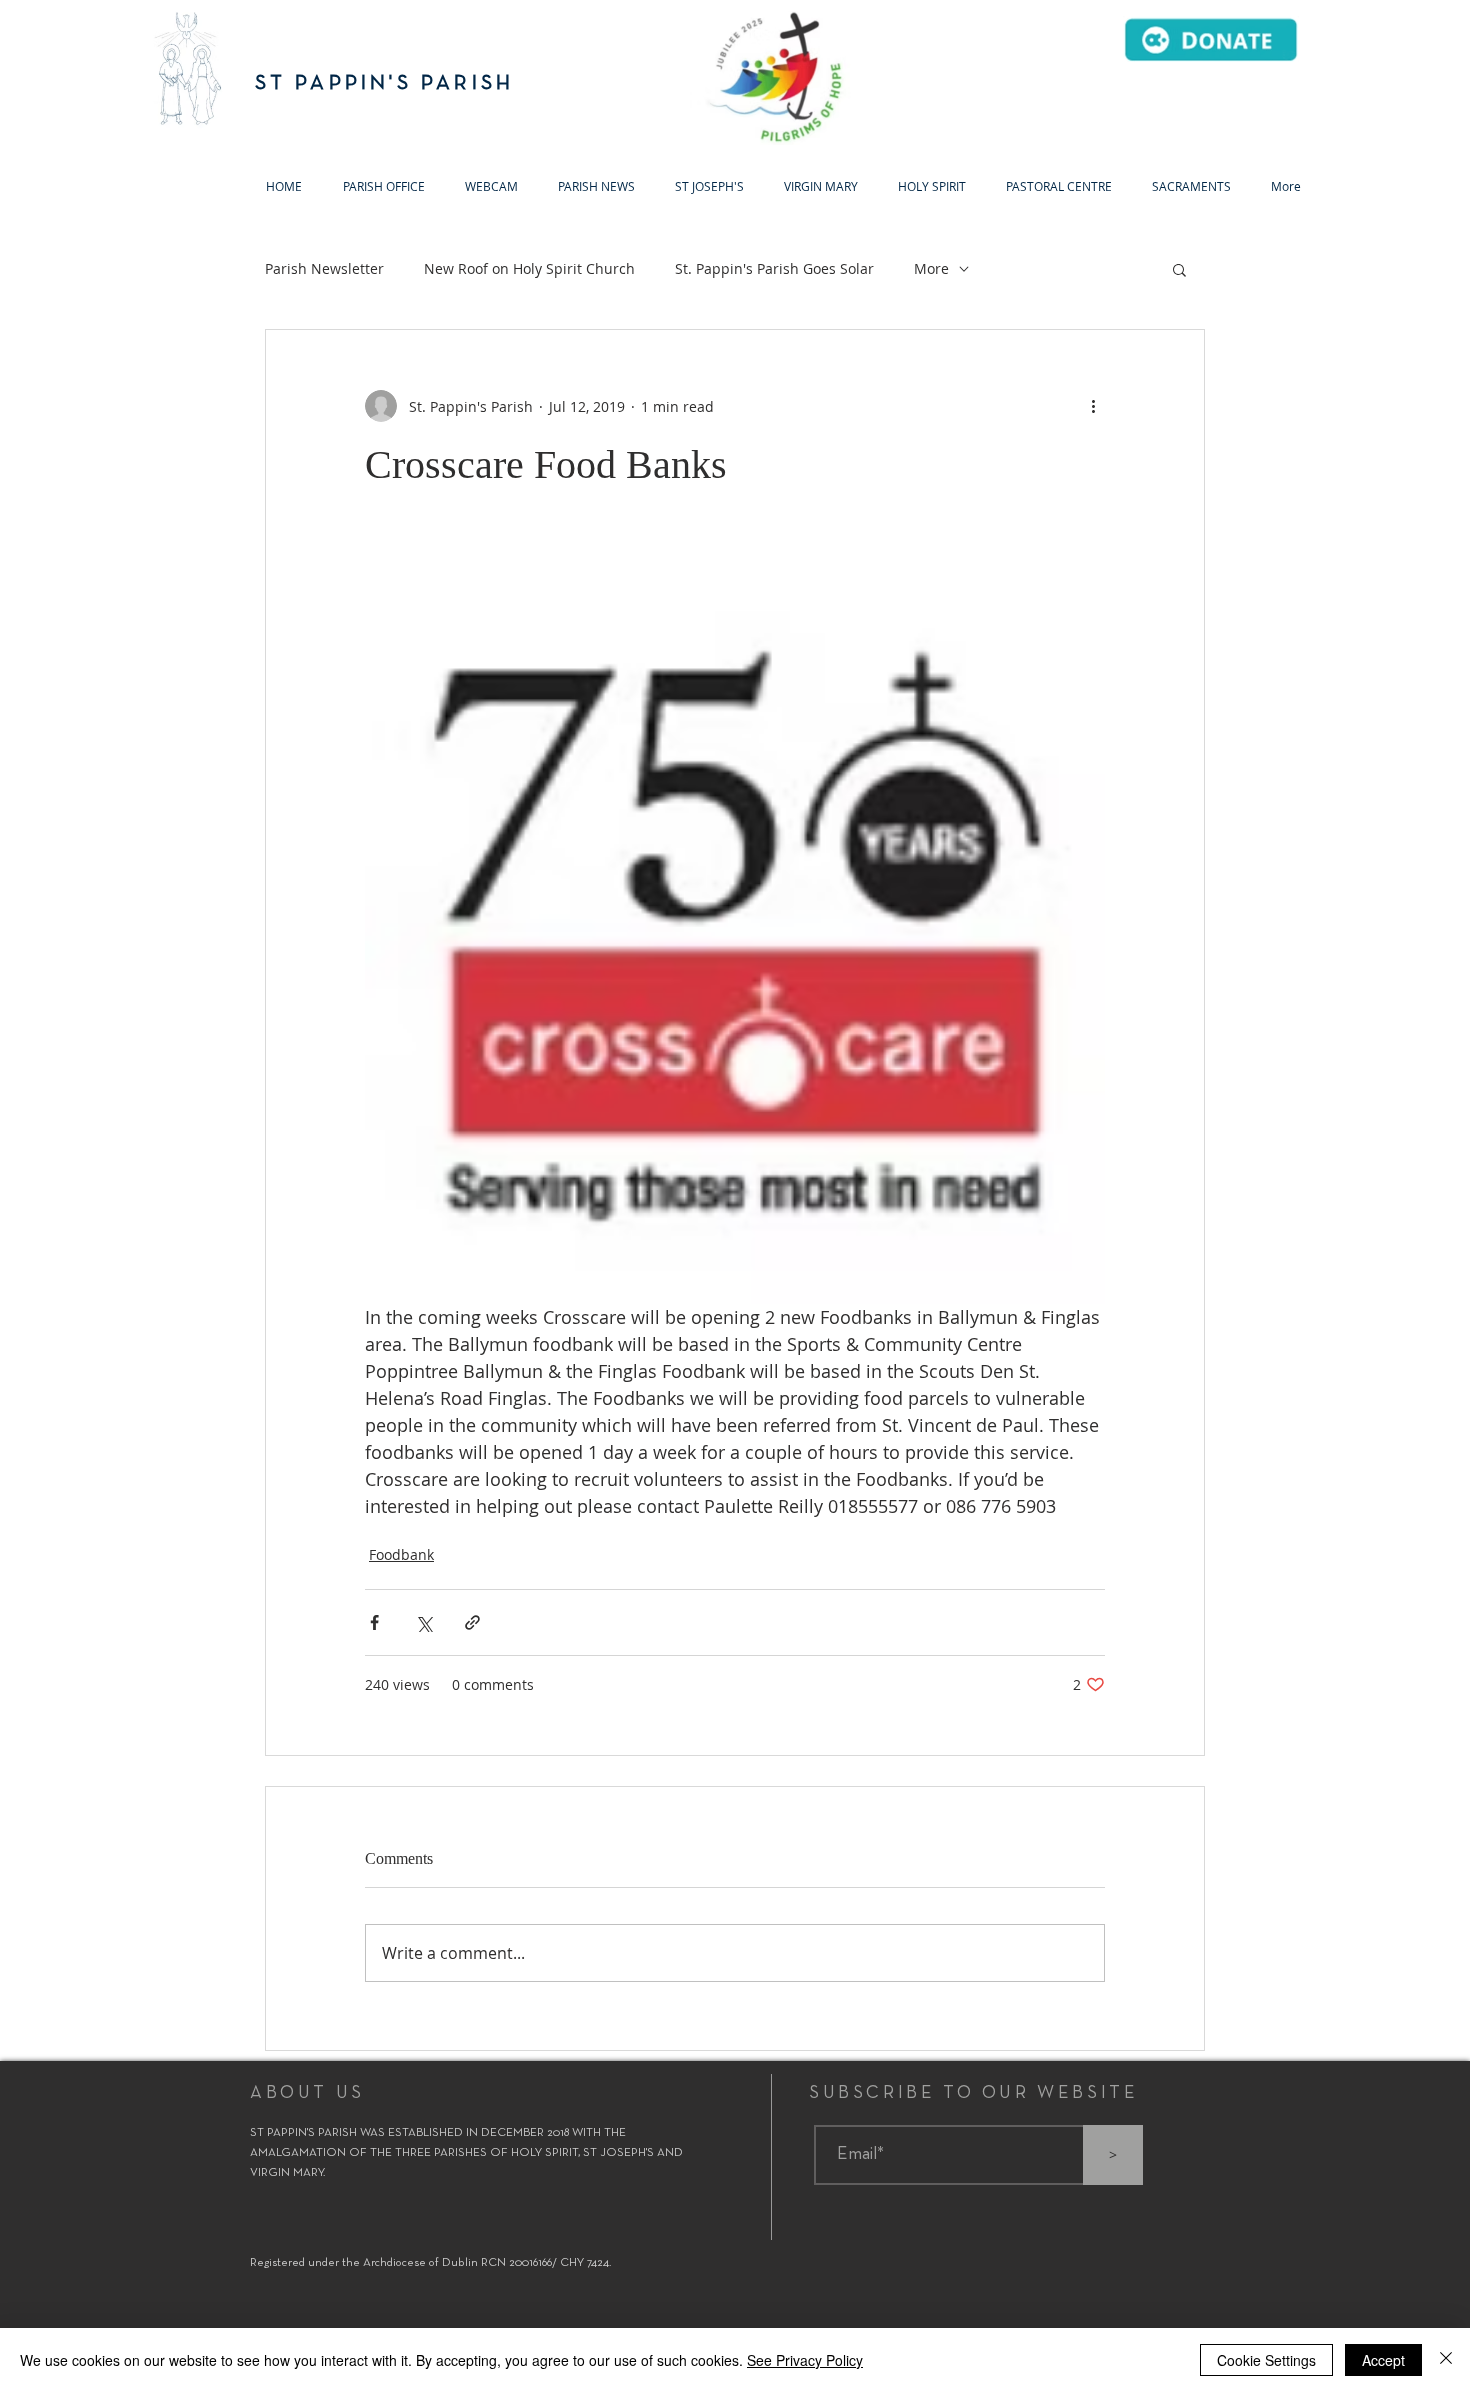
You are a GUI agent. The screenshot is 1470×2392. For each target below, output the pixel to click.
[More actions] (1093, 406)
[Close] (1446, 2360)
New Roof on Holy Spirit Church (529, 268)
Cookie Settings (1266, 2360)
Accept (1383, 2360)
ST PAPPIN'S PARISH (385, 83)
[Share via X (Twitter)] (423, 1622)
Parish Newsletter (324, 268)
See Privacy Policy (805, 2360)
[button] (709, 186)
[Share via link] (472, 1622)
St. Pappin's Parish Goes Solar (774, 268)
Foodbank (401, 1554)
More (931, 268)
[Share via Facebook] (374, 1622)
